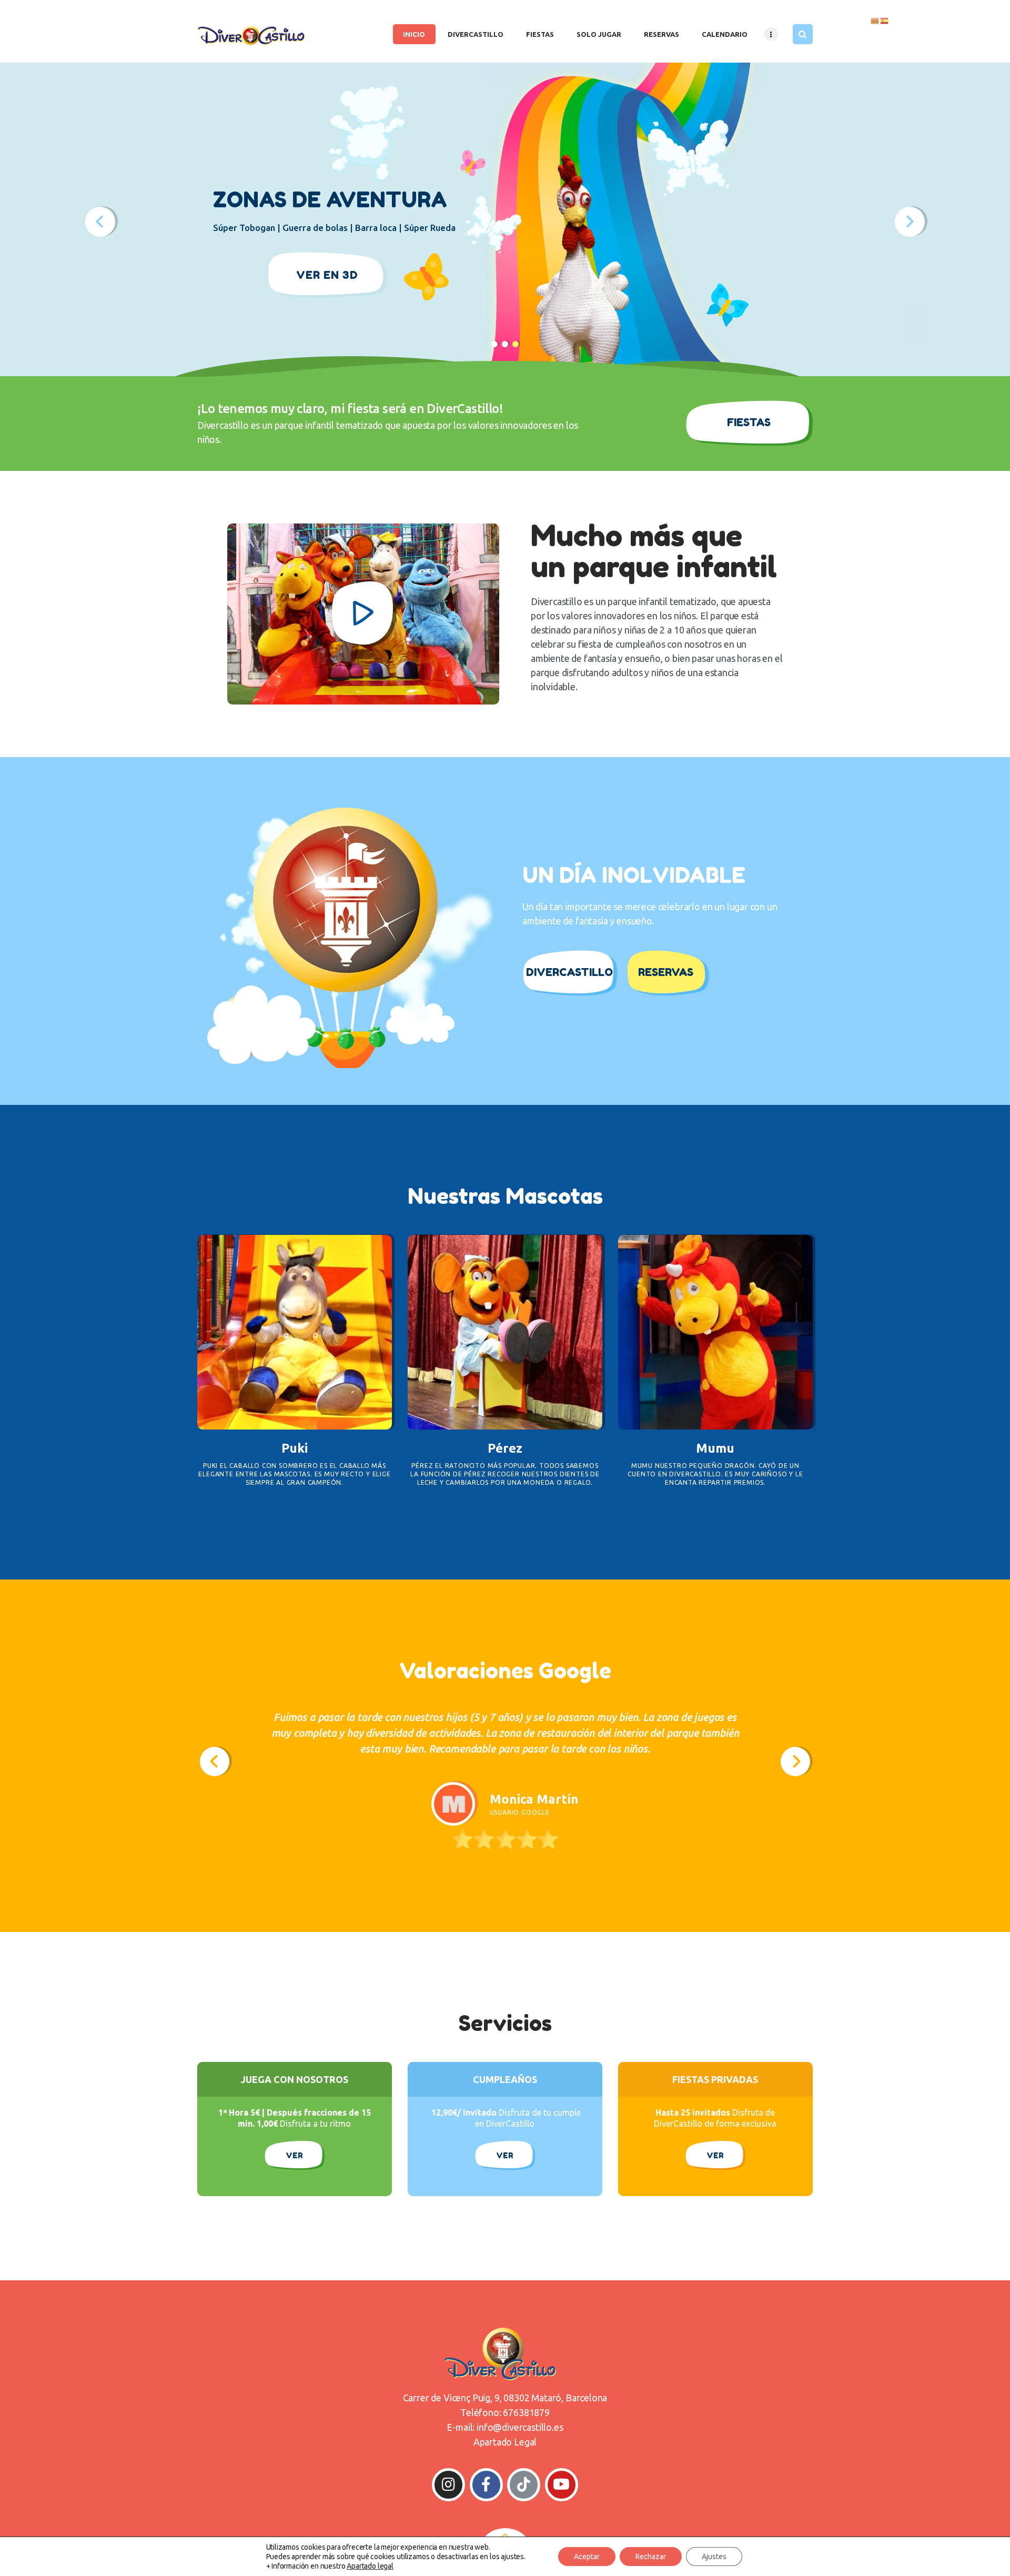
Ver (294, 2155)
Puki (295, 1448)
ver (505, 2155)
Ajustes (714, 2557)
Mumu (715, 1448)
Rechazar (651, 2557)
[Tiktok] (524, 2485)
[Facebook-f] (486, 2485)
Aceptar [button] (587, 2557)
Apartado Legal (505, 2442)
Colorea (295, 1332)
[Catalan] (875, 20)
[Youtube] (562, 2485)
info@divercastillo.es (520, 2427)
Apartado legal (370, 2566)
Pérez (505, 1448)
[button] (215, 1762)
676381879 (526, 2412)
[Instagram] (448, 2485)
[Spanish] (885, 20)
